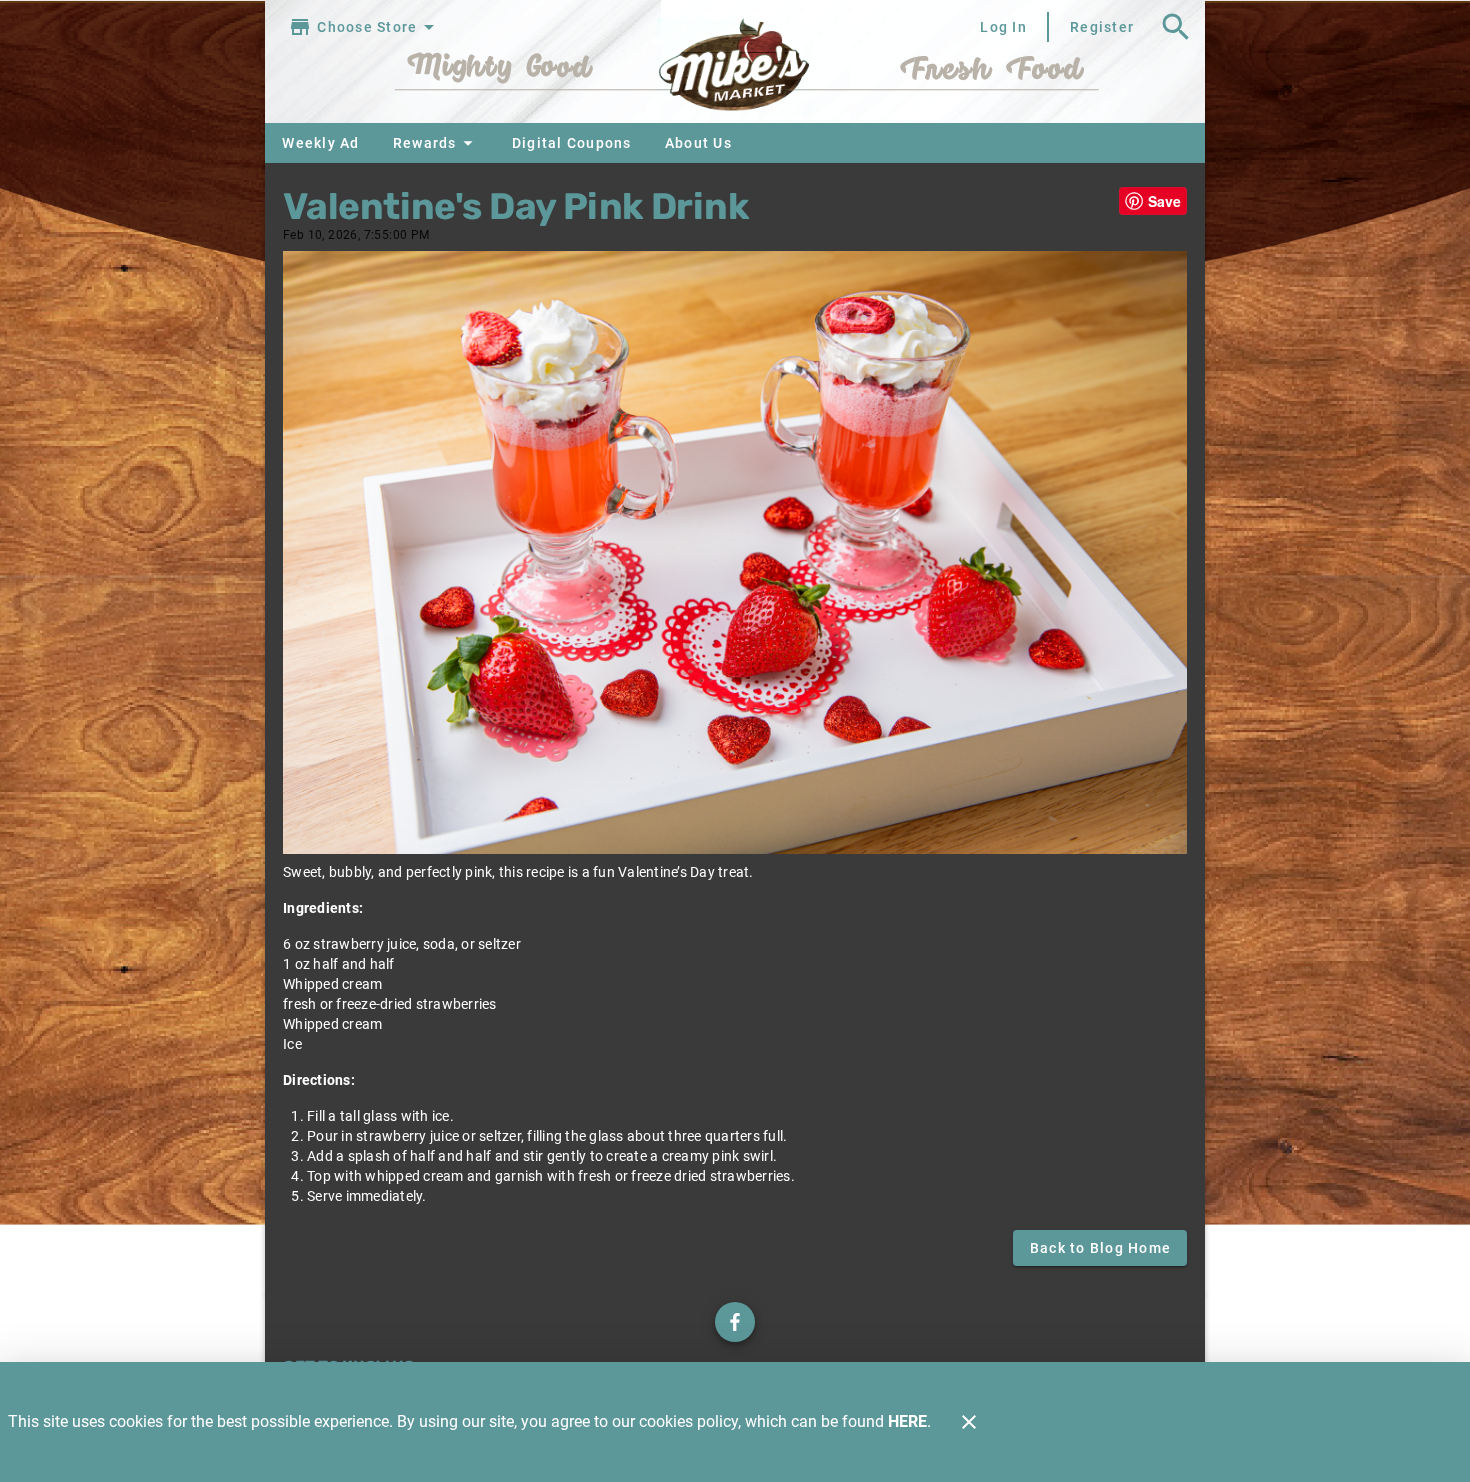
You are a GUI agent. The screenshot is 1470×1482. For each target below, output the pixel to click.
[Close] (969, 1422)
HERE (907, 1421)
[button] (435, 143)
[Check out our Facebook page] (735, 1322)
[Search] (1176, 27)
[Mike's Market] (735, 70)
